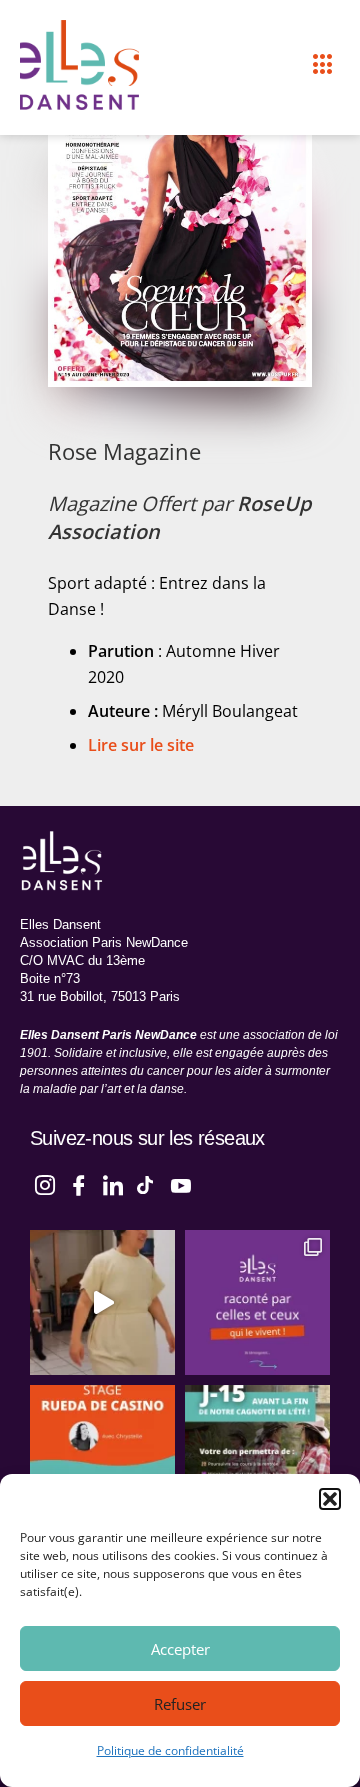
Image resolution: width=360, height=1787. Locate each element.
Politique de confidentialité (170, 1750)
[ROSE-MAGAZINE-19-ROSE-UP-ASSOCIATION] (180, 218)
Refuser (180, 1704)
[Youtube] (181, 1183)
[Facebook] (79, 1183)
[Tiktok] (147, 1183)
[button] (330, 1499)
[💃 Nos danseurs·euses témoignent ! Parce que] (257, 1302)
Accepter (180, 1649)
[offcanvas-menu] (323, 65)
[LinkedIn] (113, 1183)
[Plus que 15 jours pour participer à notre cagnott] (257, 1457)
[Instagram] (45, 1183)
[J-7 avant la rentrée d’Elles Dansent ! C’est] (102, 1302)
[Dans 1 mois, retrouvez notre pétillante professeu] (102, 1457)
